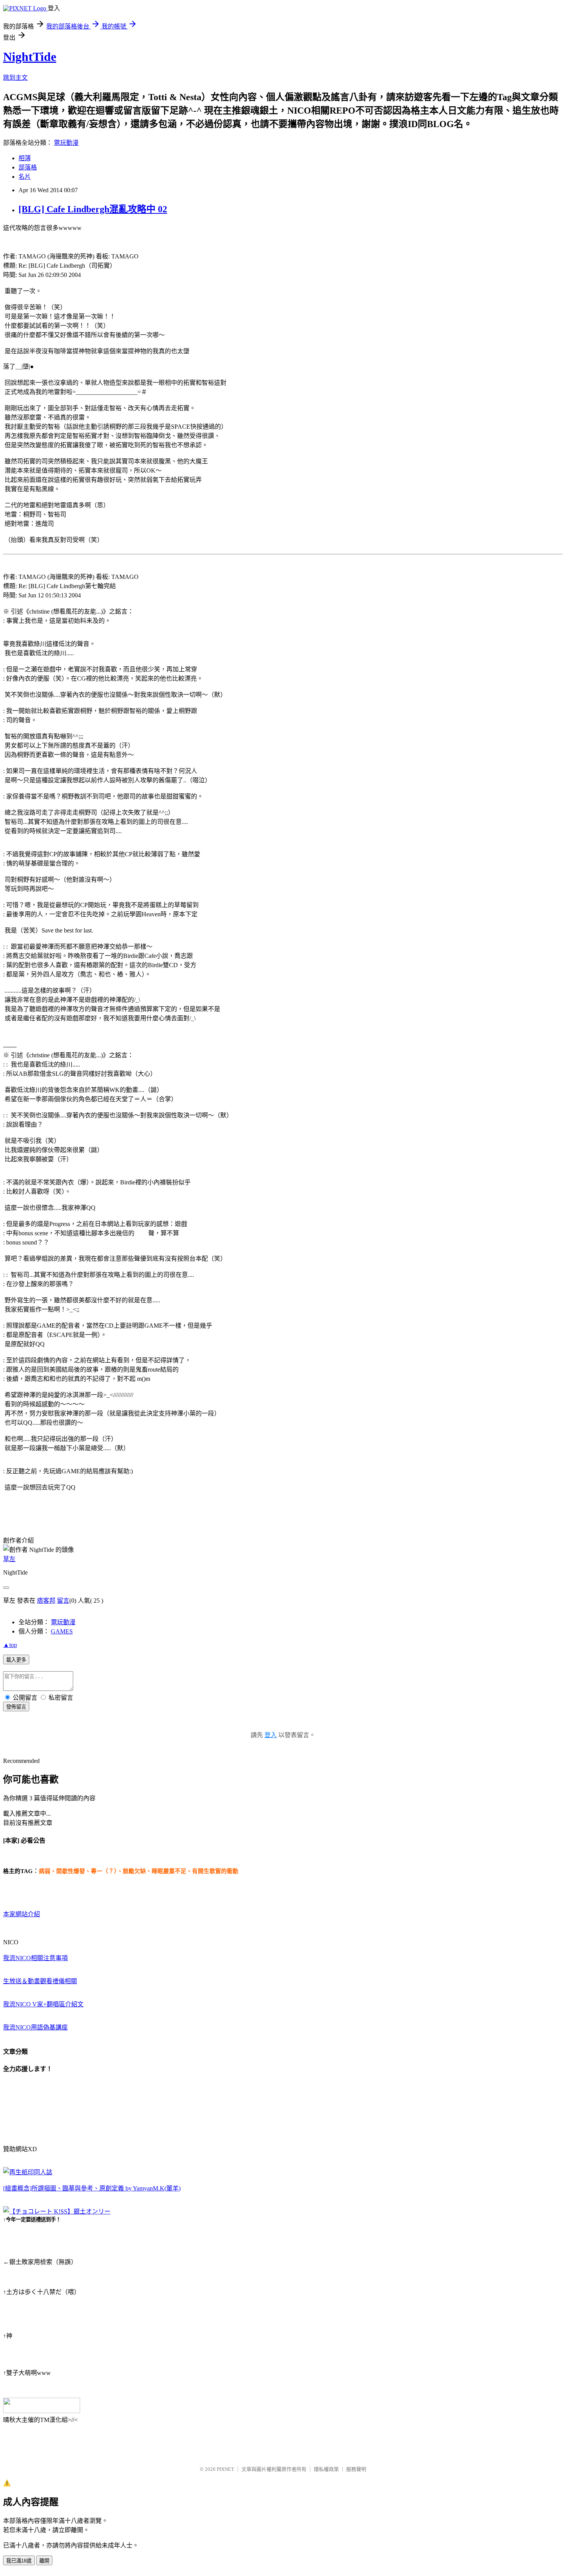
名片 (25, 177)
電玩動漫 (66, 143)
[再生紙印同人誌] (28, 2172)
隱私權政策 (326, 2469)
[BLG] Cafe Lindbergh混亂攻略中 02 (93, 209)
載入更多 (16, 1660)
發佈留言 (16, 1707)
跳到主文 (15, 78)
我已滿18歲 (19, 2561)
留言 (63, 1601)
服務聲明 (356, 2469)
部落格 (28, 167)
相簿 (25, 158)
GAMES (62, 1631)
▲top (10, 1645)
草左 (9, 1559)
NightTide (30, 57)
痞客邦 (46, 1601)
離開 (44, 2561)
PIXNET (225, 2469)
